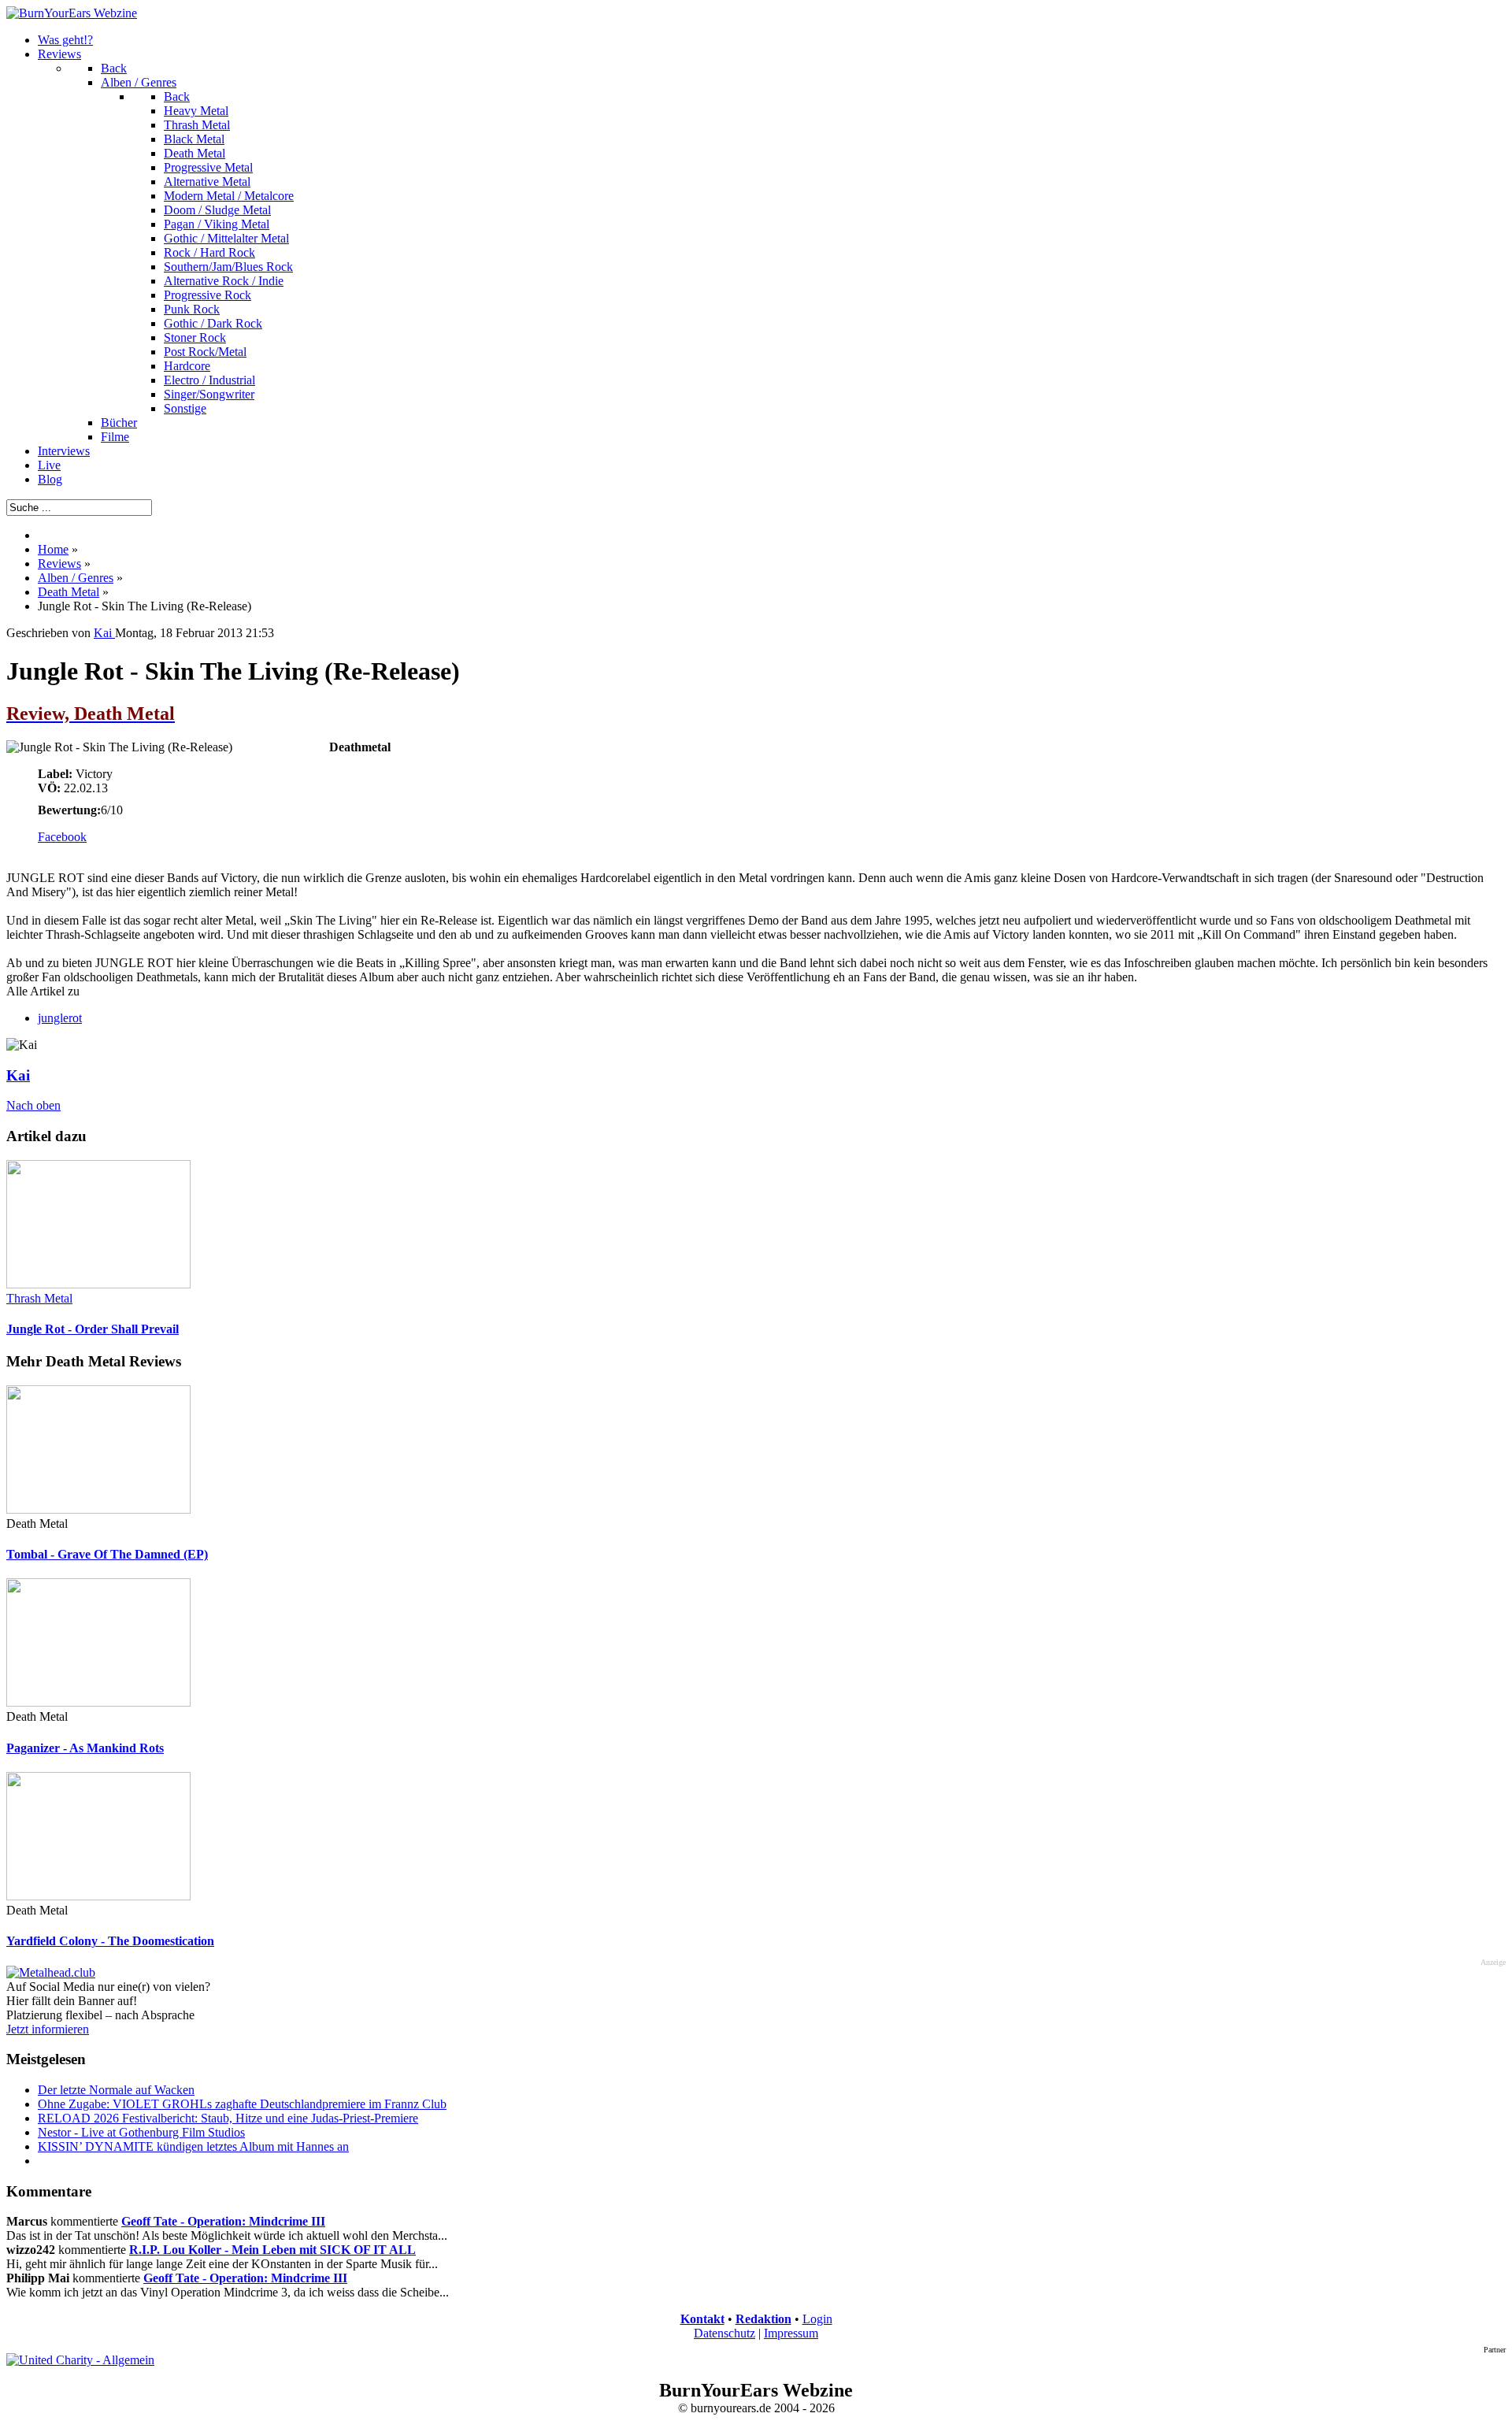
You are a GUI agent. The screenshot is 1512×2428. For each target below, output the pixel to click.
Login (817, 2319)
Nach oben (33, 1105)
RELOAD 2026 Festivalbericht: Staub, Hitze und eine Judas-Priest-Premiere (228, 2118)
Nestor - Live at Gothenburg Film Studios (141, 2132)
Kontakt (702, 2319)
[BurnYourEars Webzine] (72, 13)
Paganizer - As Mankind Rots (85, 1748)
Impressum (791, 2333)
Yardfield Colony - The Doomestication (110, 1941)
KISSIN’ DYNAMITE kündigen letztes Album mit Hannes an (193, 2146)
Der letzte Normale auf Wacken (116, 2090)
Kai (18, 1075)
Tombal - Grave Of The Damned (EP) (107, 1554)
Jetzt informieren (48, 2029)
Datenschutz (724, 2333)
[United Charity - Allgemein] (80, 2360)
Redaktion (763, 2319)
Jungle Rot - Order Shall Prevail (93, 1329)
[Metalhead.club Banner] (51, 1972)
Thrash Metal (39, 1298)
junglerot (60, 1018)
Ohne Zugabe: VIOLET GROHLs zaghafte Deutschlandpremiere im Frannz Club (242, 2104)
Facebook (62, 837)
